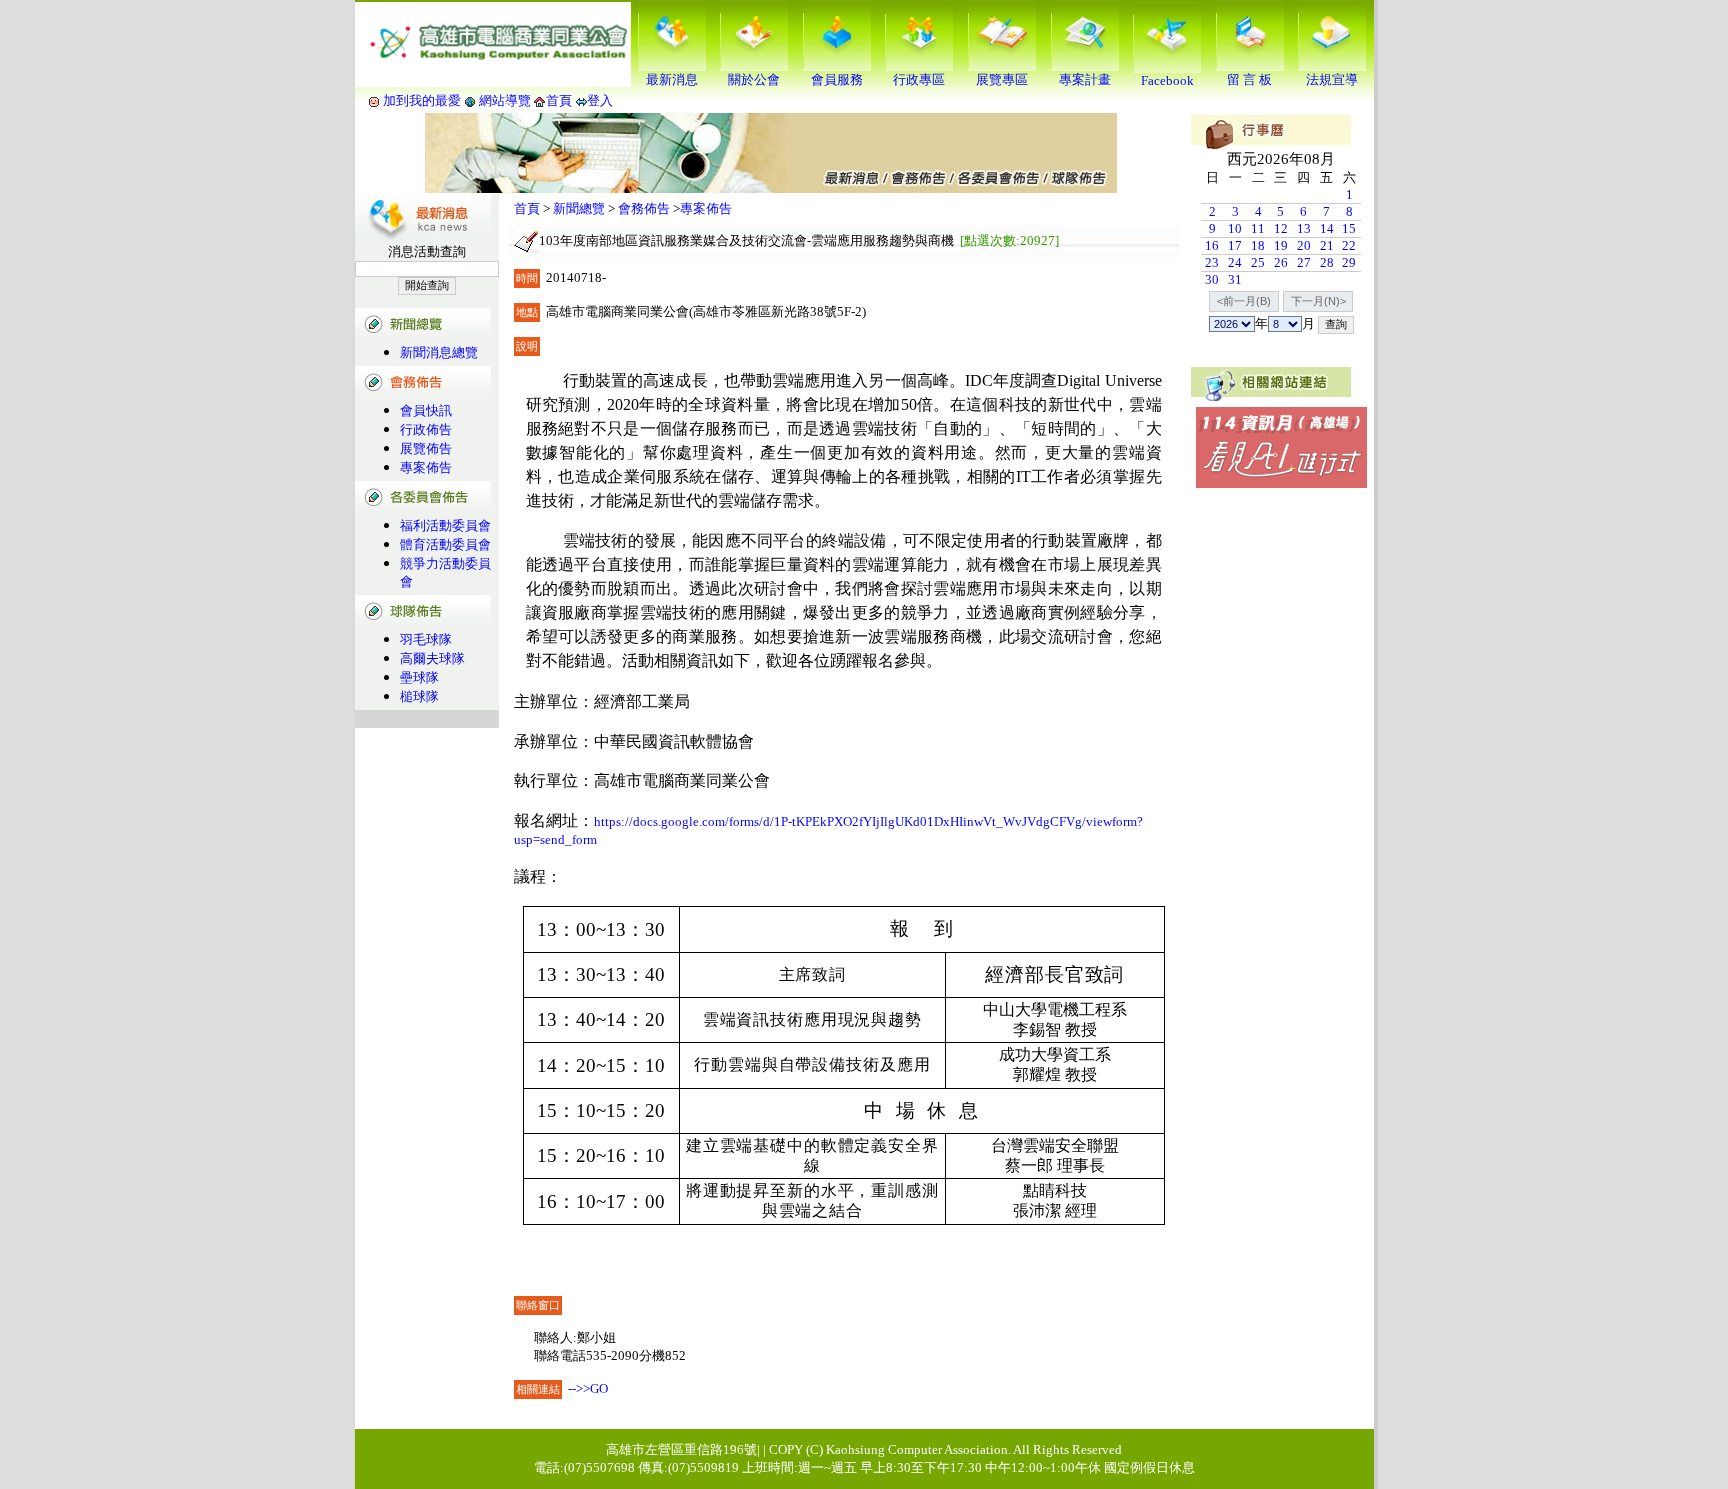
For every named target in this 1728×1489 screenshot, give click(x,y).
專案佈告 (426, 467)
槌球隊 (419, 696)
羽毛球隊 (426, 639)
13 (1304, 228)
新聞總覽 (579, 208)
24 (1235, 262)
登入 (600, 100)
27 (1304, 262)
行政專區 (919, 79)
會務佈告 (644, 208)
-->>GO (588, 1388)
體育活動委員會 (445, 544)
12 (1281, 228)
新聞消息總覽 (439, 352)
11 (1258, 228)
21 (1327, 245)
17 (1235, 245)
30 (1212, 279)
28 (1327, 262)
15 (1349, 228)
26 (1281, 262)
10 (1235, 228)
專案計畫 (1085, 79)
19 (1281, 245)
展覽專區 (1002, 79)
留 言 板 (1249, 79)
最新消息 (672, 79)
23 (1212, 262)
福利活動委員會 (445, 525)
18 (1258, 245)
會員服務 (837, 79)
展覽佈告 (426, 448)
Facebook (1167, 80)
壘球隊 (419, 677)
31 (1235, 279)
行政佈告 (426, 429)
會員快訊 (426, 410)
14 (1327, 228)
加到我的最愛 (422, 100)
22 (1349, 245)
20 (1304, 245)
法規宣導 (1332, 79)
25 (1258, 262)
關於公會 (754, 79)
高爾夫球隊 (432, 658)
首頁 (559, 100)
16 (1212, 245)
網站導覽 (505, 100)
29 (1349, 262)
